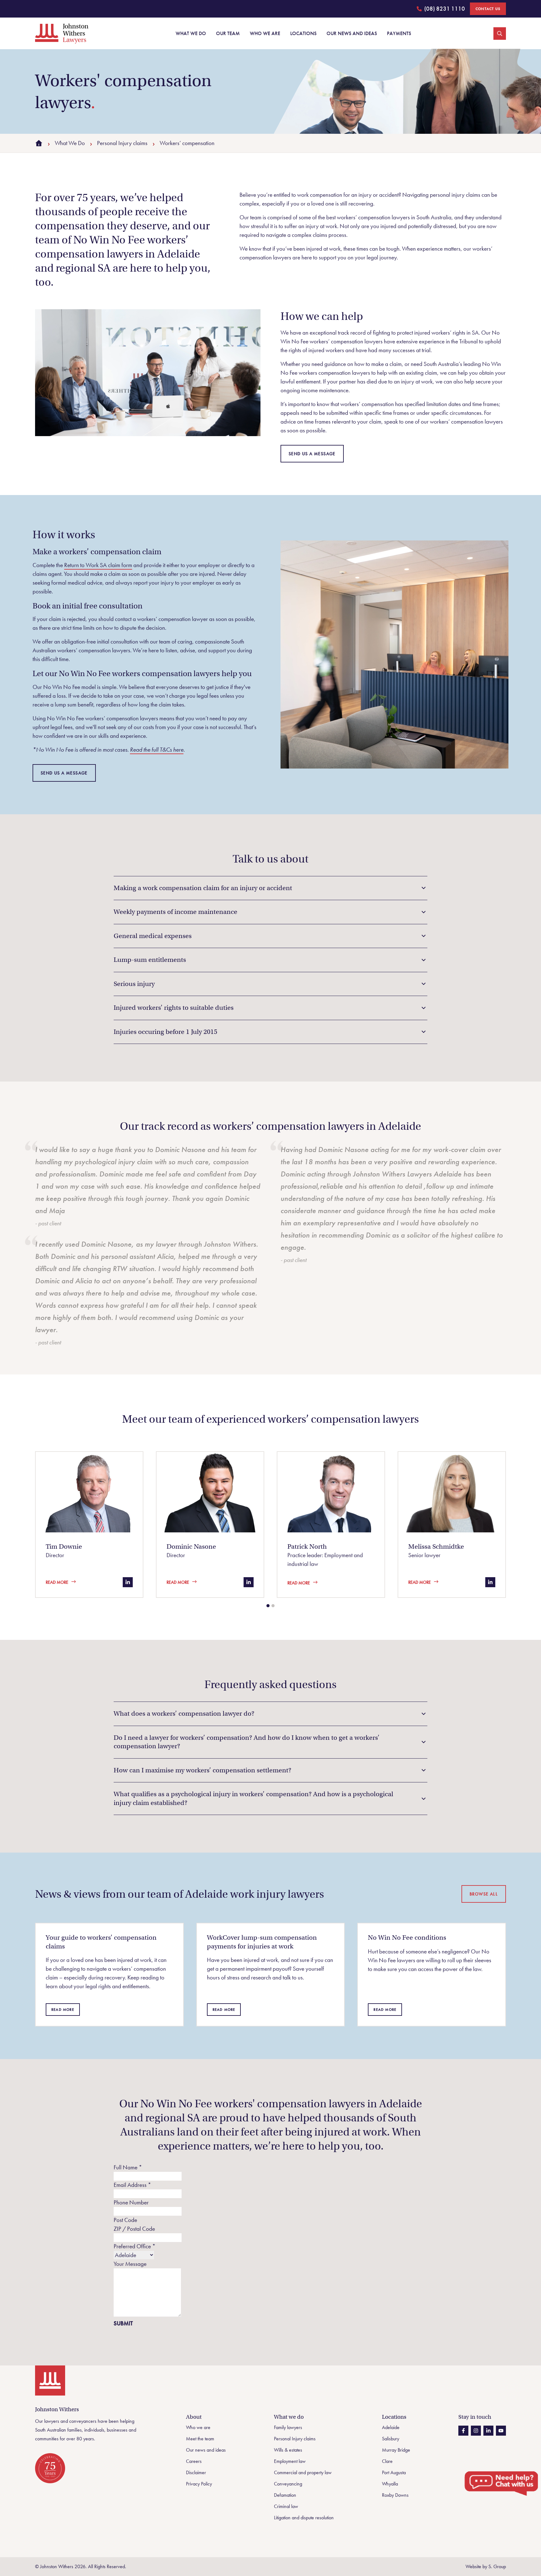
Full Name (128, 2167)
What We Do (70, 143)
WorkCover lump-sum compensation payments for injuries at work (262, 1942)
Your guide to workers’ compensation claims (101, 1942)
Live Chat (502, 2484)
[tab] (268, 1606)
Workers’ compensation (187, 143)
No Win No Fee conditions (407, 1937)
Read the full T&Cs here (157, 750)
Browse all (484, 1894)
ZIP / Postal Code (134, 2229)
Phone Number (131, 2202)
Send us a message (312, 454)
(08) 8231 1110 (441, 10)
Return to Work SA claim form (98, 565)
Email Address (132, 2185)
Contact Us (488, 9)
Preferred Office (135, 2246)
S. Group (497, 2566)
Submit (123, 2323)
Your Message (130, 2264)
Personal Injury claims (122, 143)
